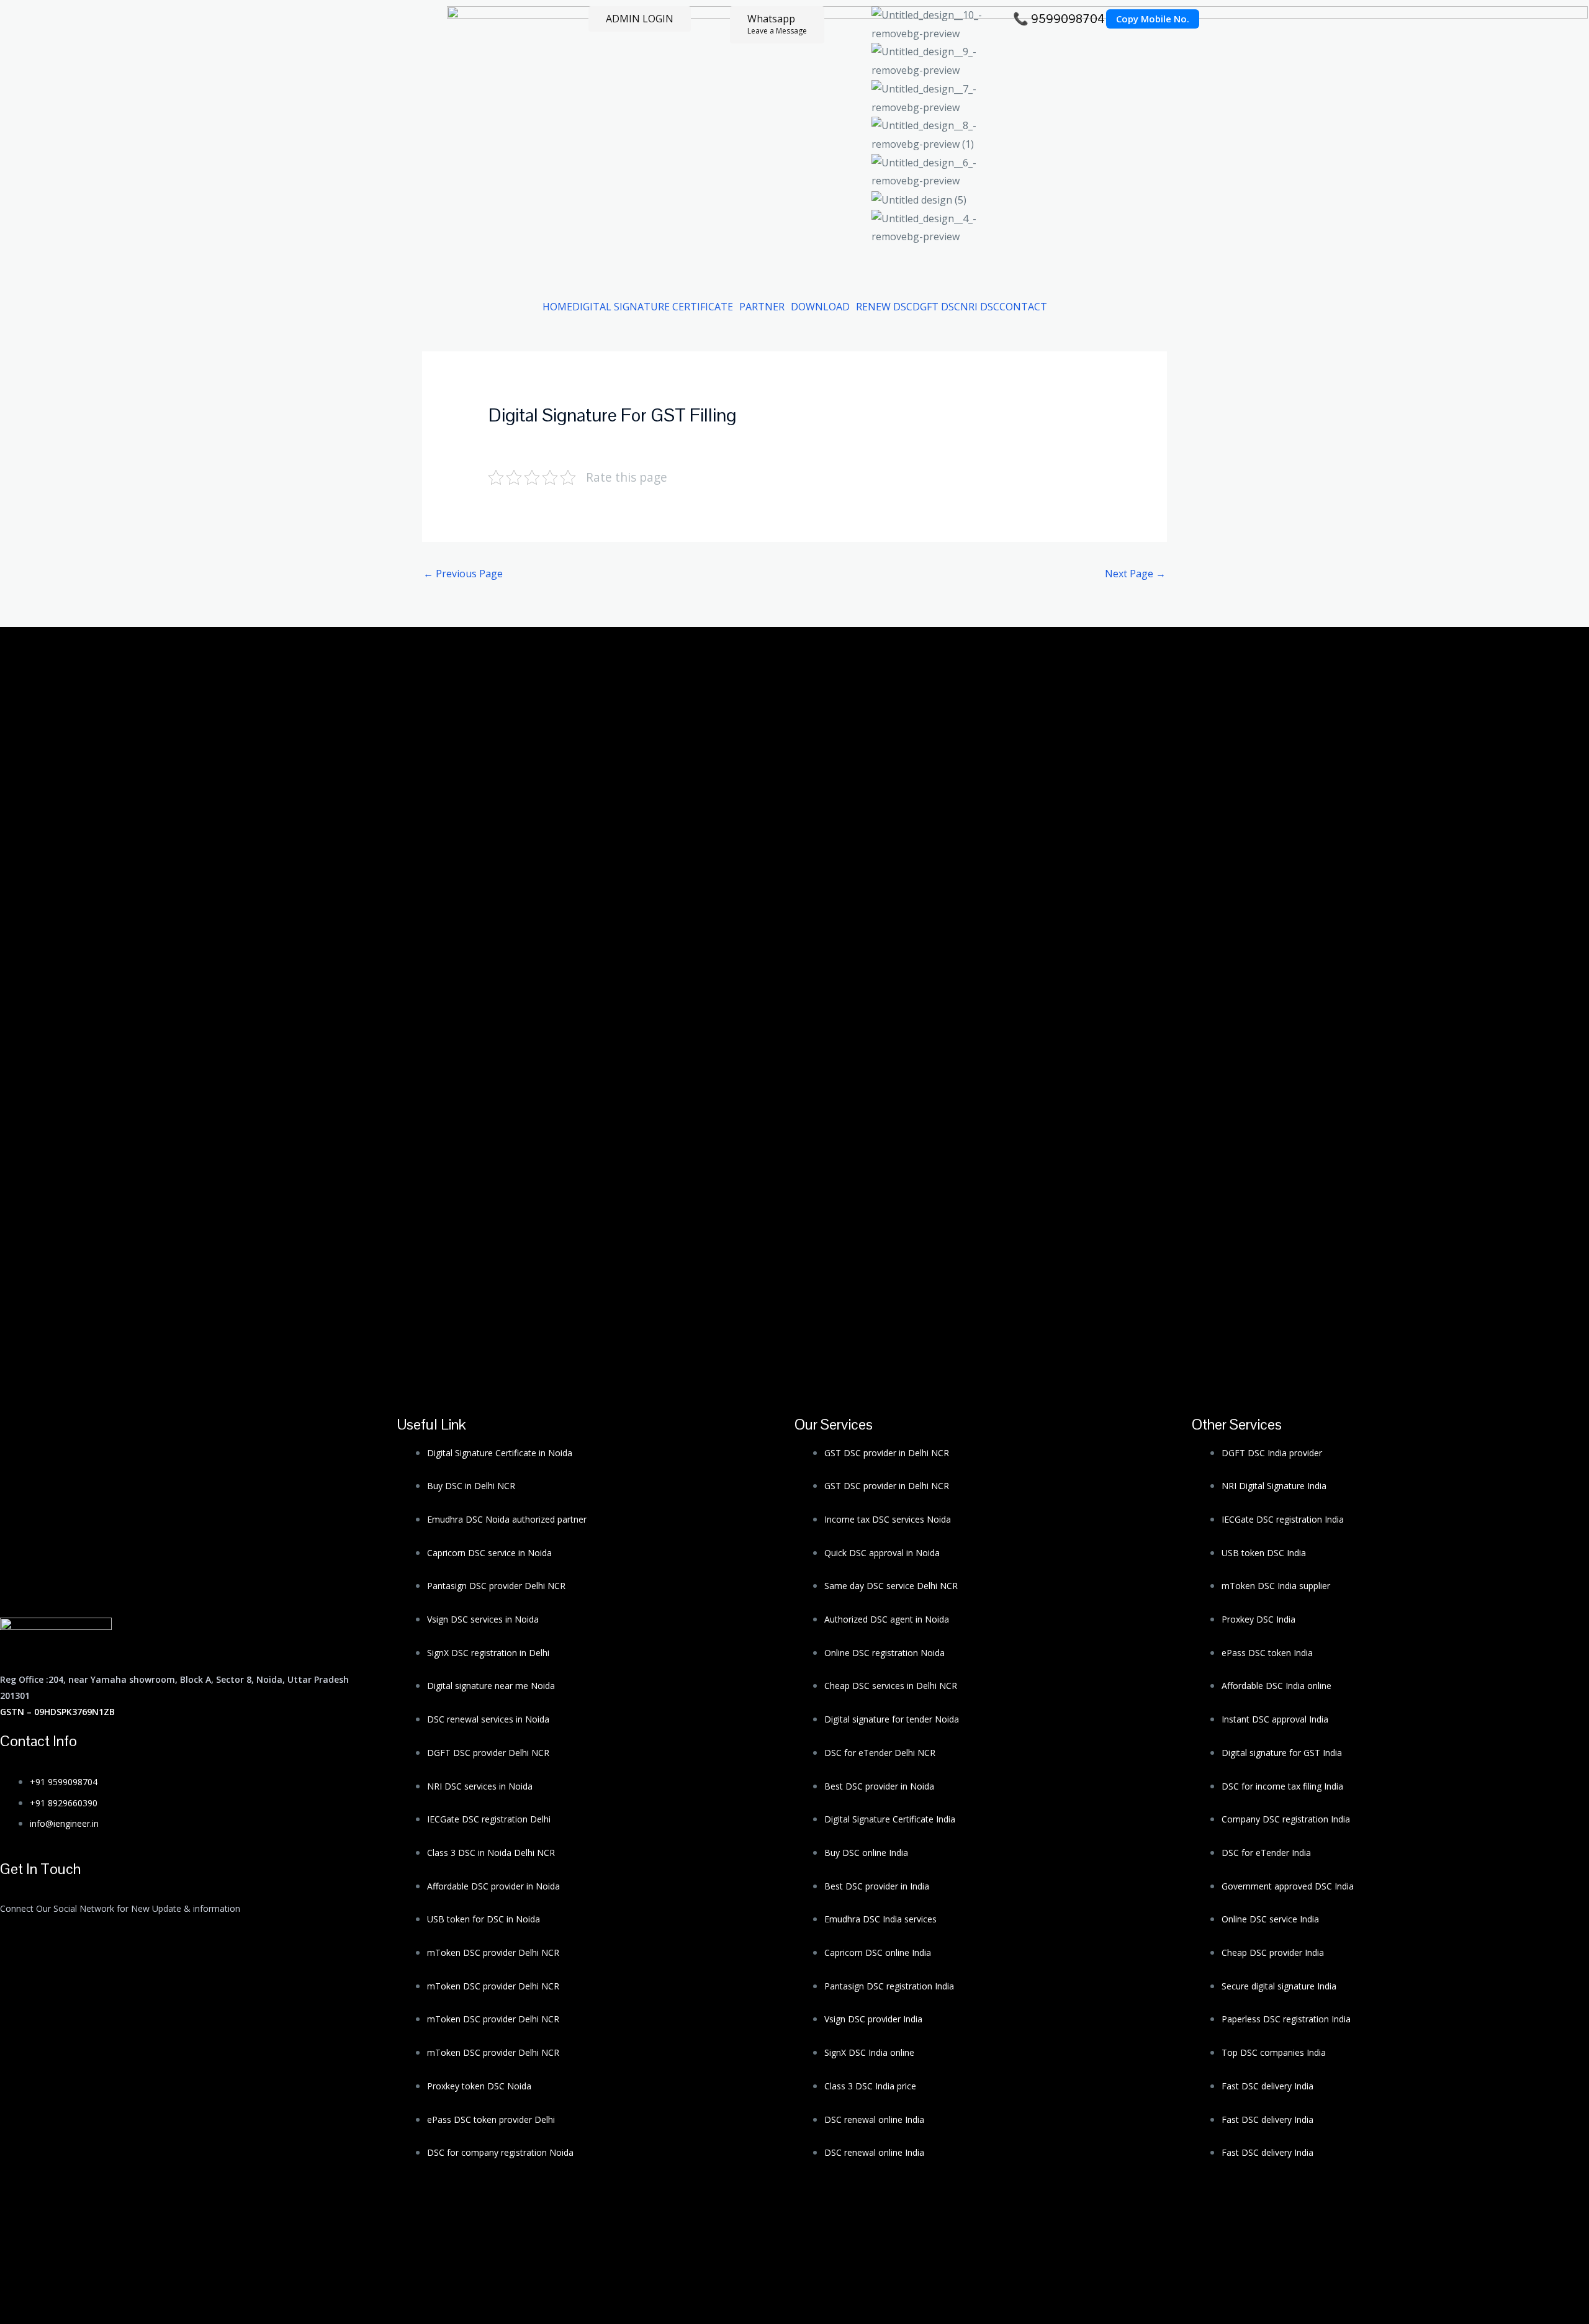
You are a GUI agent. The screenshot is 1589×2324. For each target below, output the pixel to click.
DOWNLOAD (820, 307)
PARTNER (762, 307)
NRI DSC (980, 307)
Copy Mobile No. (1153, 19)
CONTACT (1023, 307)
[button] (656, 307)
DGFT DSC (936, 307)
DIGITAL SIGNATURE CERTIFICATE (653, 307)
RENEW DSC (884, 307)
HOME (557, 307)
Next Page (1135, 574)
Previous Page (463, 574)
